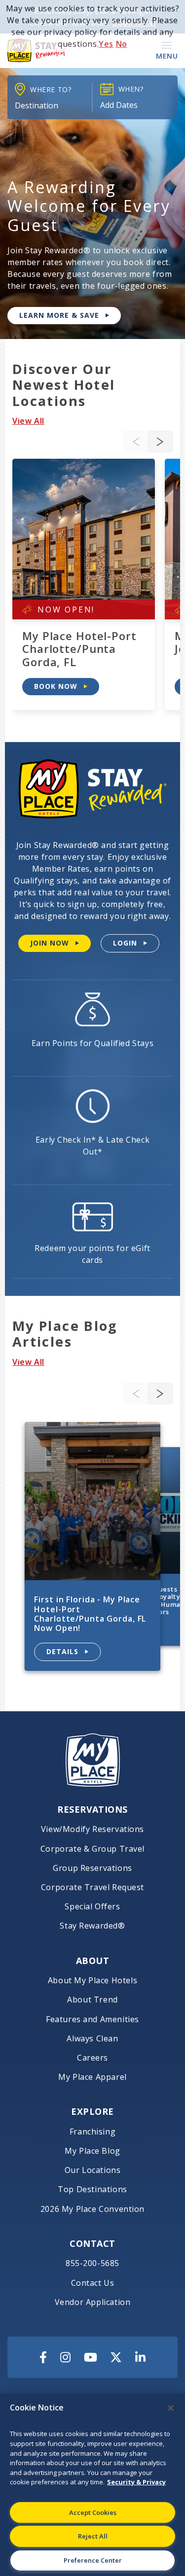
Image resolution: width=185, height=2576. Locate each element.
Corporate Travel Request (92, 1887)
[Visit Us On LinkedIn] (140, 2357)
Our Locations (93, 2170)
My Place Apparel (92, 2077)
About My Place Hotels (92, 1981)
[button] (160, 442)
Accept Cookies (93, 2512)
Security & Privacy (136, 2482)
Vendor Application (93, 2302)
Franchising (93, 2132)
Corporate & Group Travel (92, 1849)
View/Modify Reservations (92, 1829)
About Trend (92, 2000)
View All (28, 421)
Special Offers (92, 1907)
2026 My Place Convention (92, 2209)
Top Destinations (92, 2189)
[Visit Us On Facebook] (43, 2357)
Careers (92, 2058)
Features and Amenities (92, 2019)
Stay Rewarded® (92, 1926)
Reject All (93, 2536)
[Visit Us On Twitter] (116, 2357)
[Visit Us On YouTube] (91, 2357)
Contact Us (93, 2283)
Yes (106, 44)
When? (131, 89)
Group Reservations (92, 1868)
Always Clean (92, 2039)
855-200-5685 (92, 2263)
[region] (92, 2485)
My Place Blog (92, 2151)
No (122, 44)
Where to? (51, 89)
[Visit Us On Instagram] (65, 2357)
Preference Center (93, 2560)
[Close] (171, 2408)
